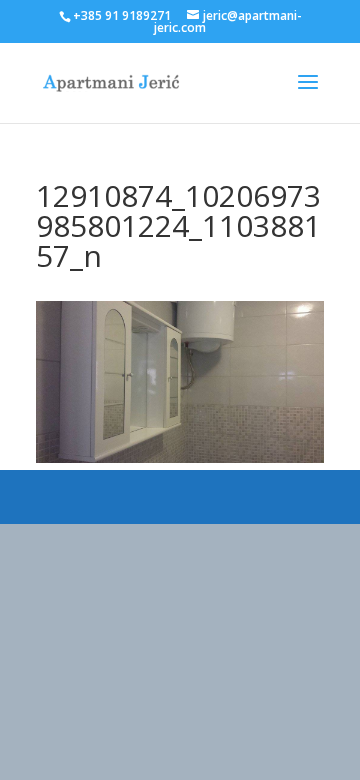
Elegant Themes (146, 496)
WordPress (288, 496)
